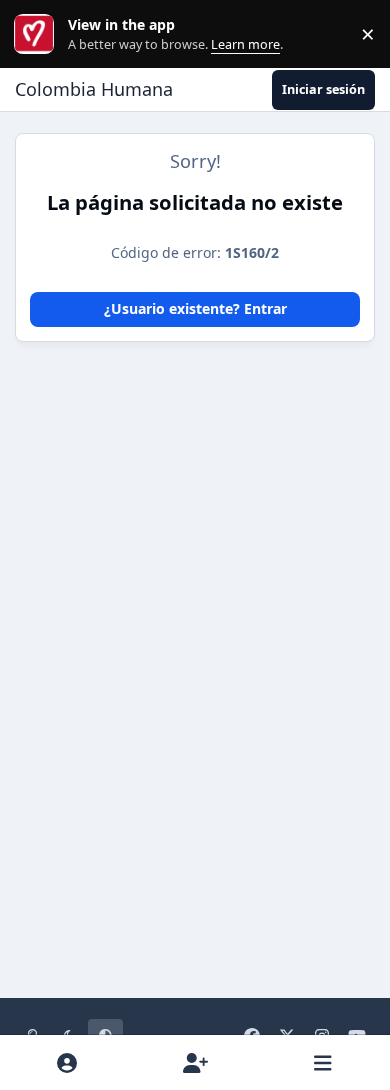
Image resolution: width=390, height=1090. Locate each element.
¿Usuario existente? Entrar (195, 308)
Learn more (38, 34)
